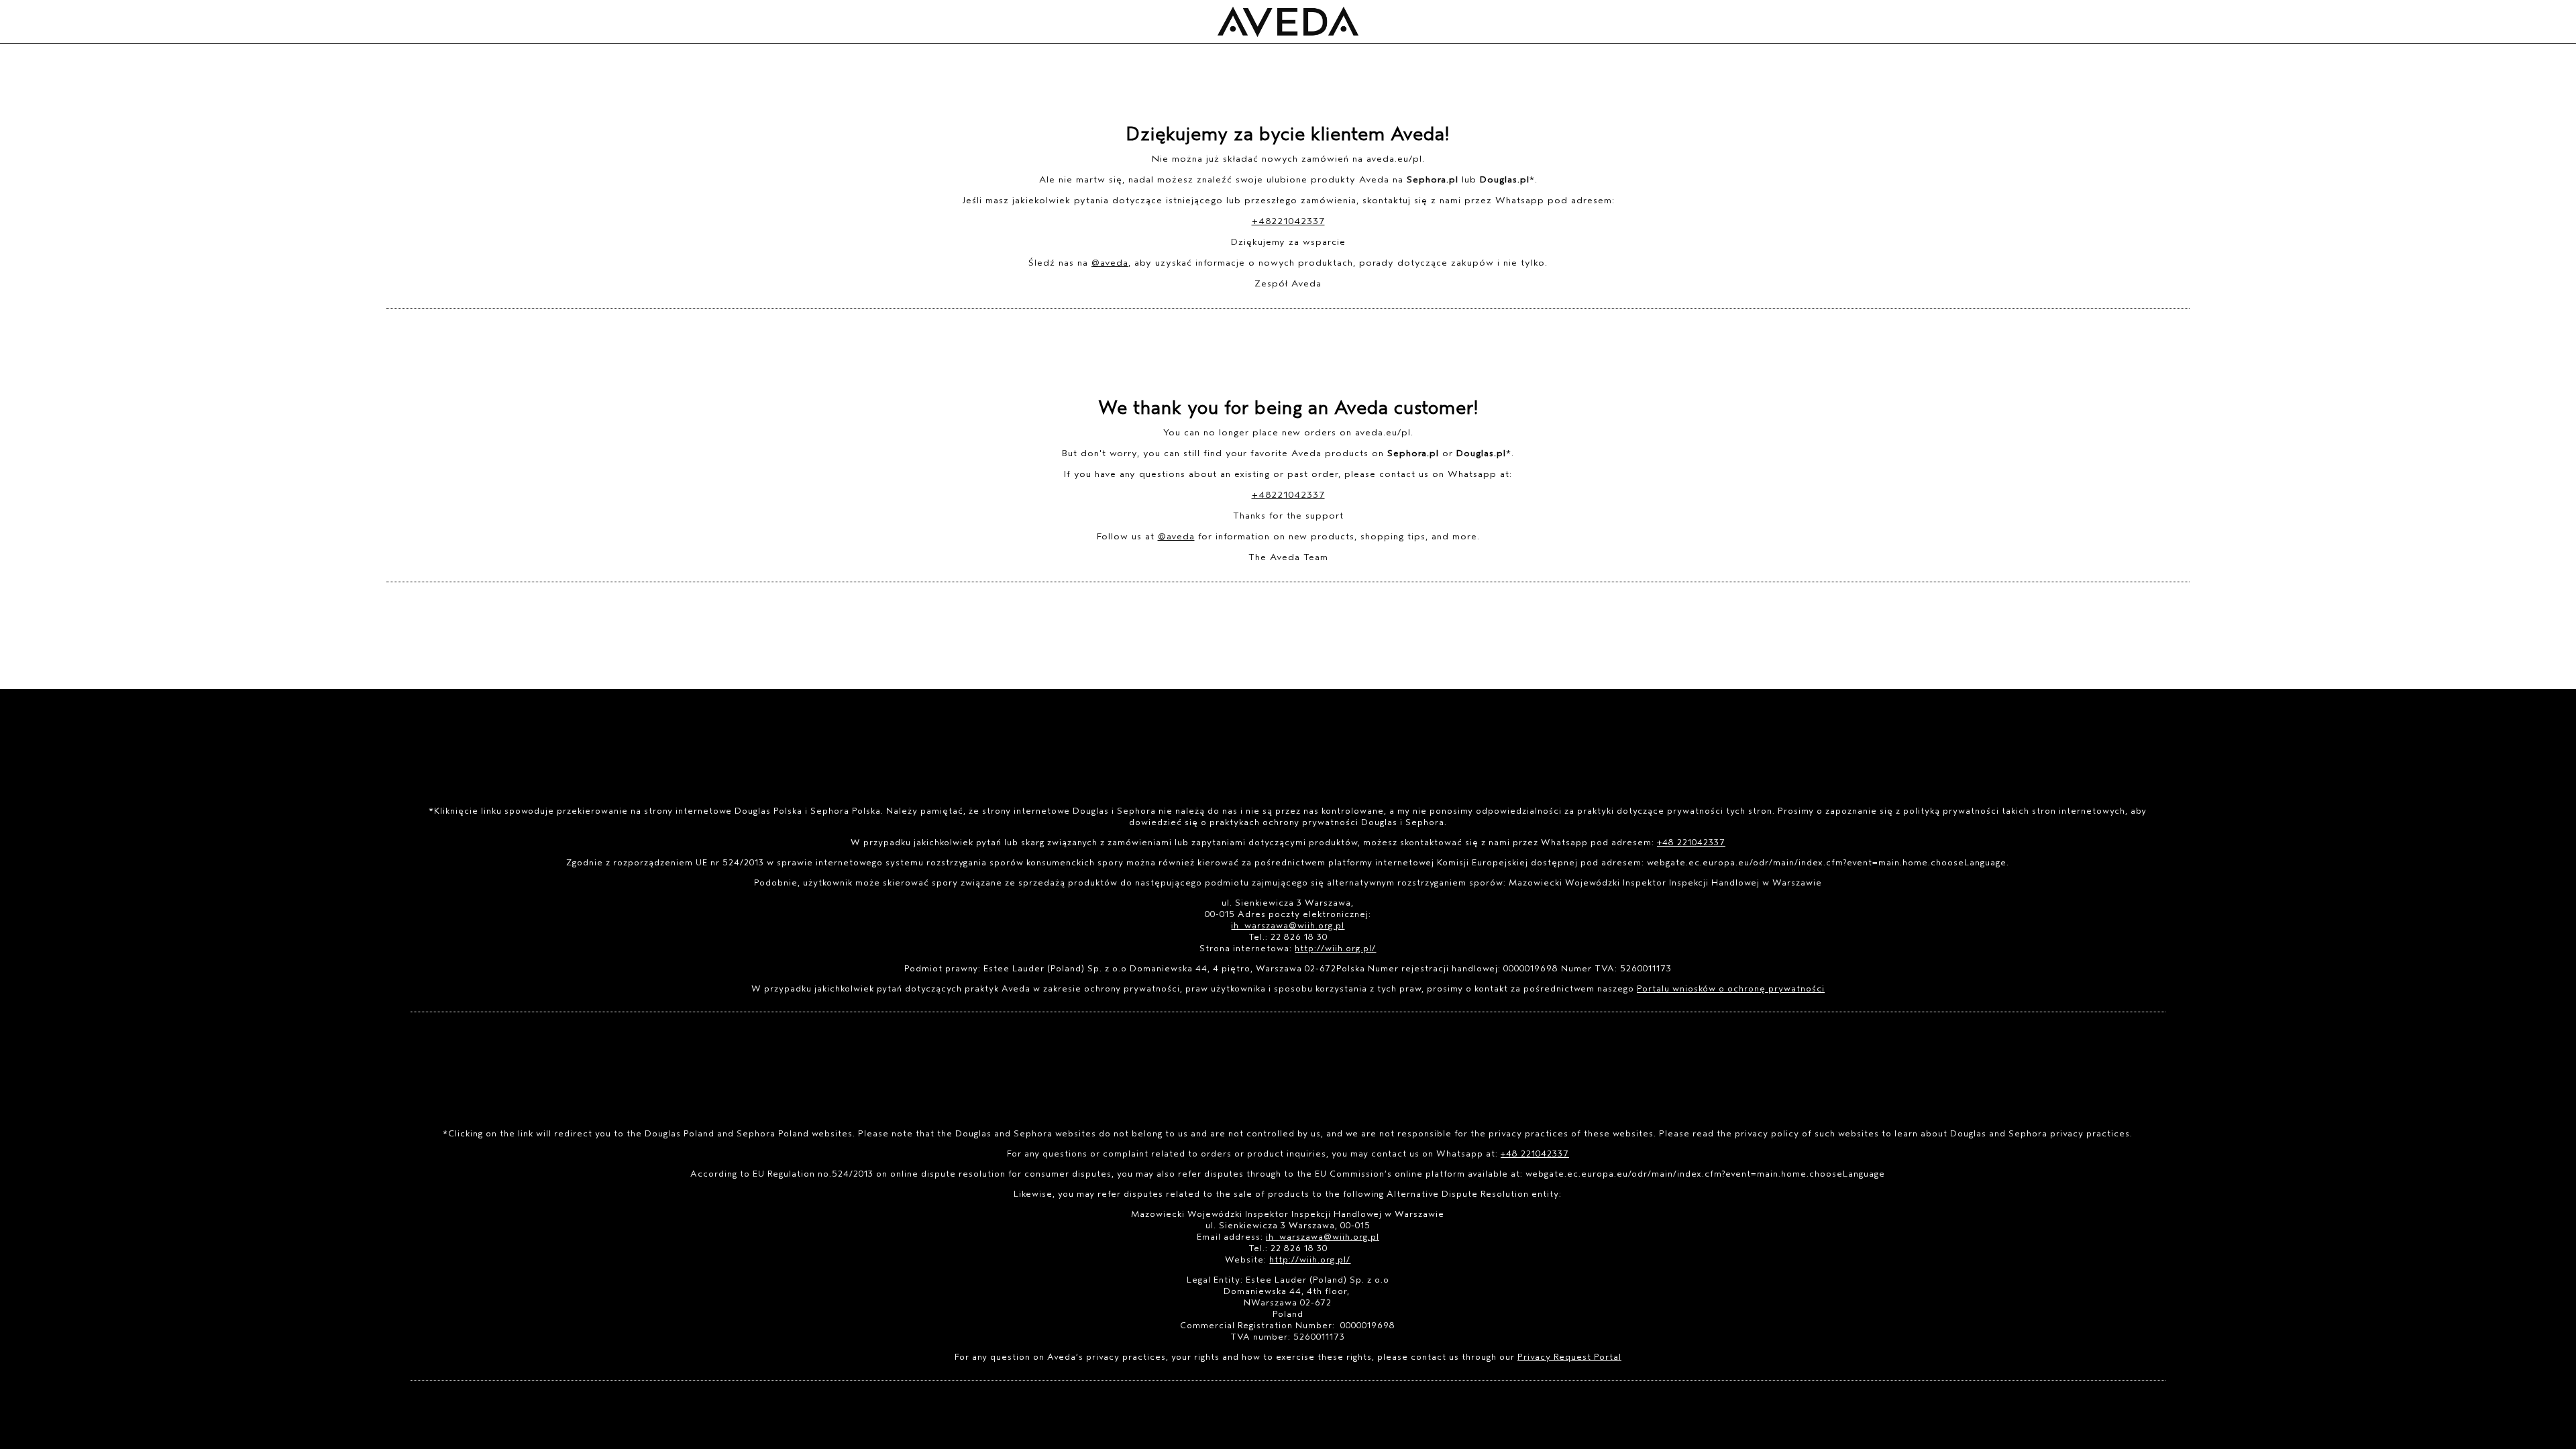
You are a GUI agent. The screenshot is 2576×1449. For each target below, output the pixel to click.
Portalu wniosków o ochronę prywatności (1731, 988)
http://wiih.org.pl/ (1335, 948)
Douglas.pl (1505, 179)
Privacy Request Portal (1569, 1357)
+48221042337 (1288, 221)
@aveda (1110, 263)
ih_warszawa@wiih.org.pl (1288, 925)
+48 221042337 (1691, 842)
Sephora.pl (1433, 179)
